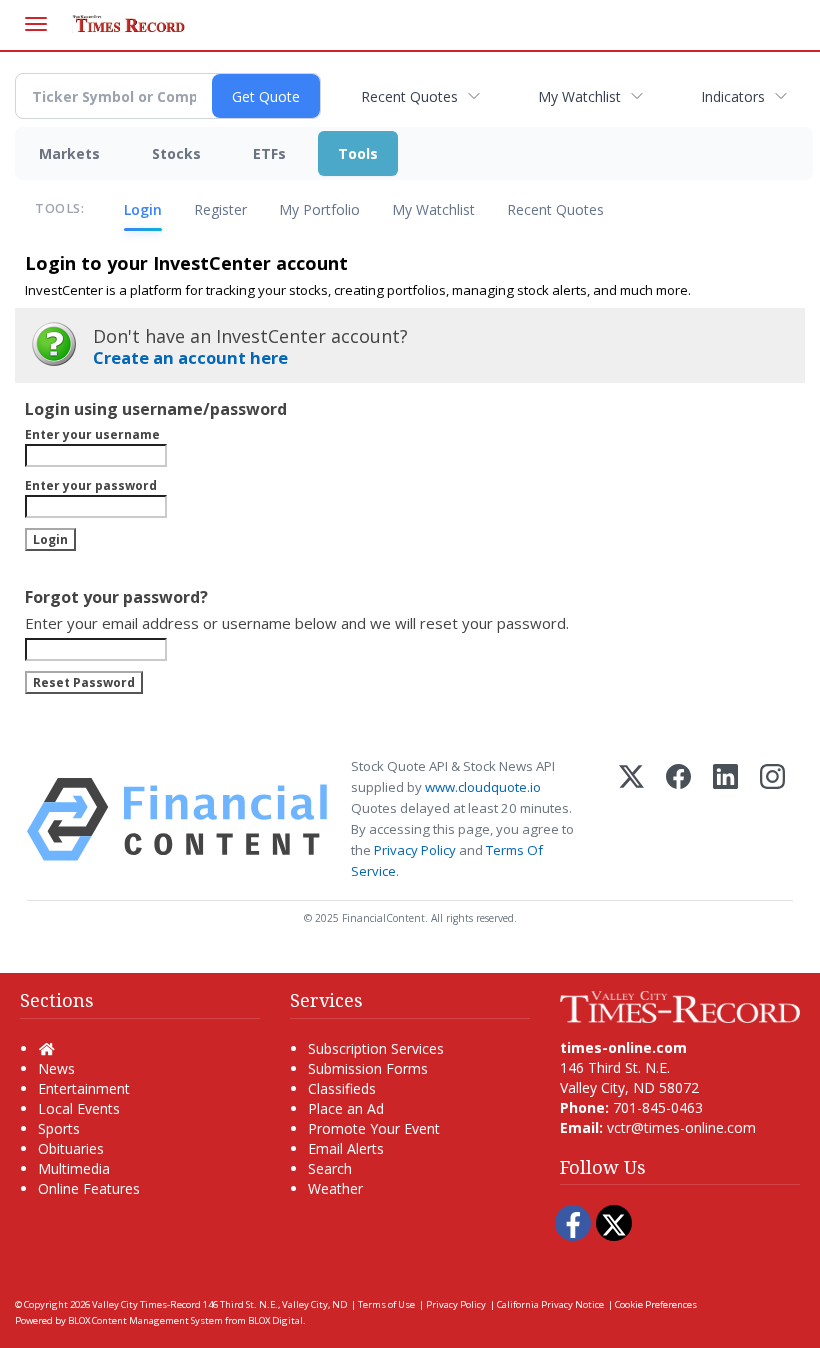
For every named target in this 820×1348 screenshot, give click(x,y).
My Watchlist (579, 96)
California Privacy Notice (550, 1304)
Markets (69, 153)
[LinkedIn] (725, 819)
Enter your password (91, 485)
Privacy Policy (415, 850)
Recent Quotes (409, 96)
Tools (358, 153)
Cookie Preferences (656, 1304)
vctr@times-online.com (681, 1127)
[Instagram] (772, 819)
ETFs (269, 153)
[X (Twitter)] (631, 819)
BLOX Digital (275, 1320)
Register (220, 209)
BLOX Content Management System (145, 1320)
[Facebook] (678, 819)
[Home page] (680, 1005)
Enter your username (92, 434)
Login (143, 209)
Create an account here (190, 357)
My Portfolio (319, 209)
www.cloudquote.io (483, 787)
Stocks (176, 153)
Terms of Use (386, 1304)
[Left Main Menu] (36, 24)
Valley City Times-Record (146, 1304)
